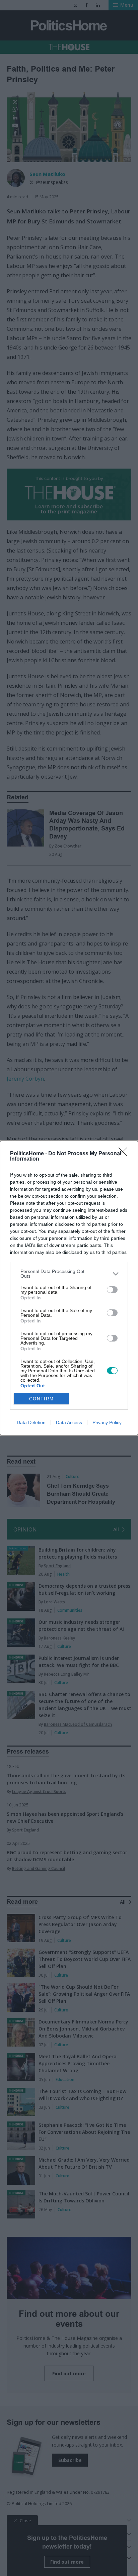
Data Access (69, 1422)
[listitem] (69, 1274)
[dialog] (69, 1288)
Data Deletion (31, 1422)
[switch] (112, 1290)
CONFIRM (42, 1399)
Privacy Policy (107, 1422)
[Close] (125, 1154)
